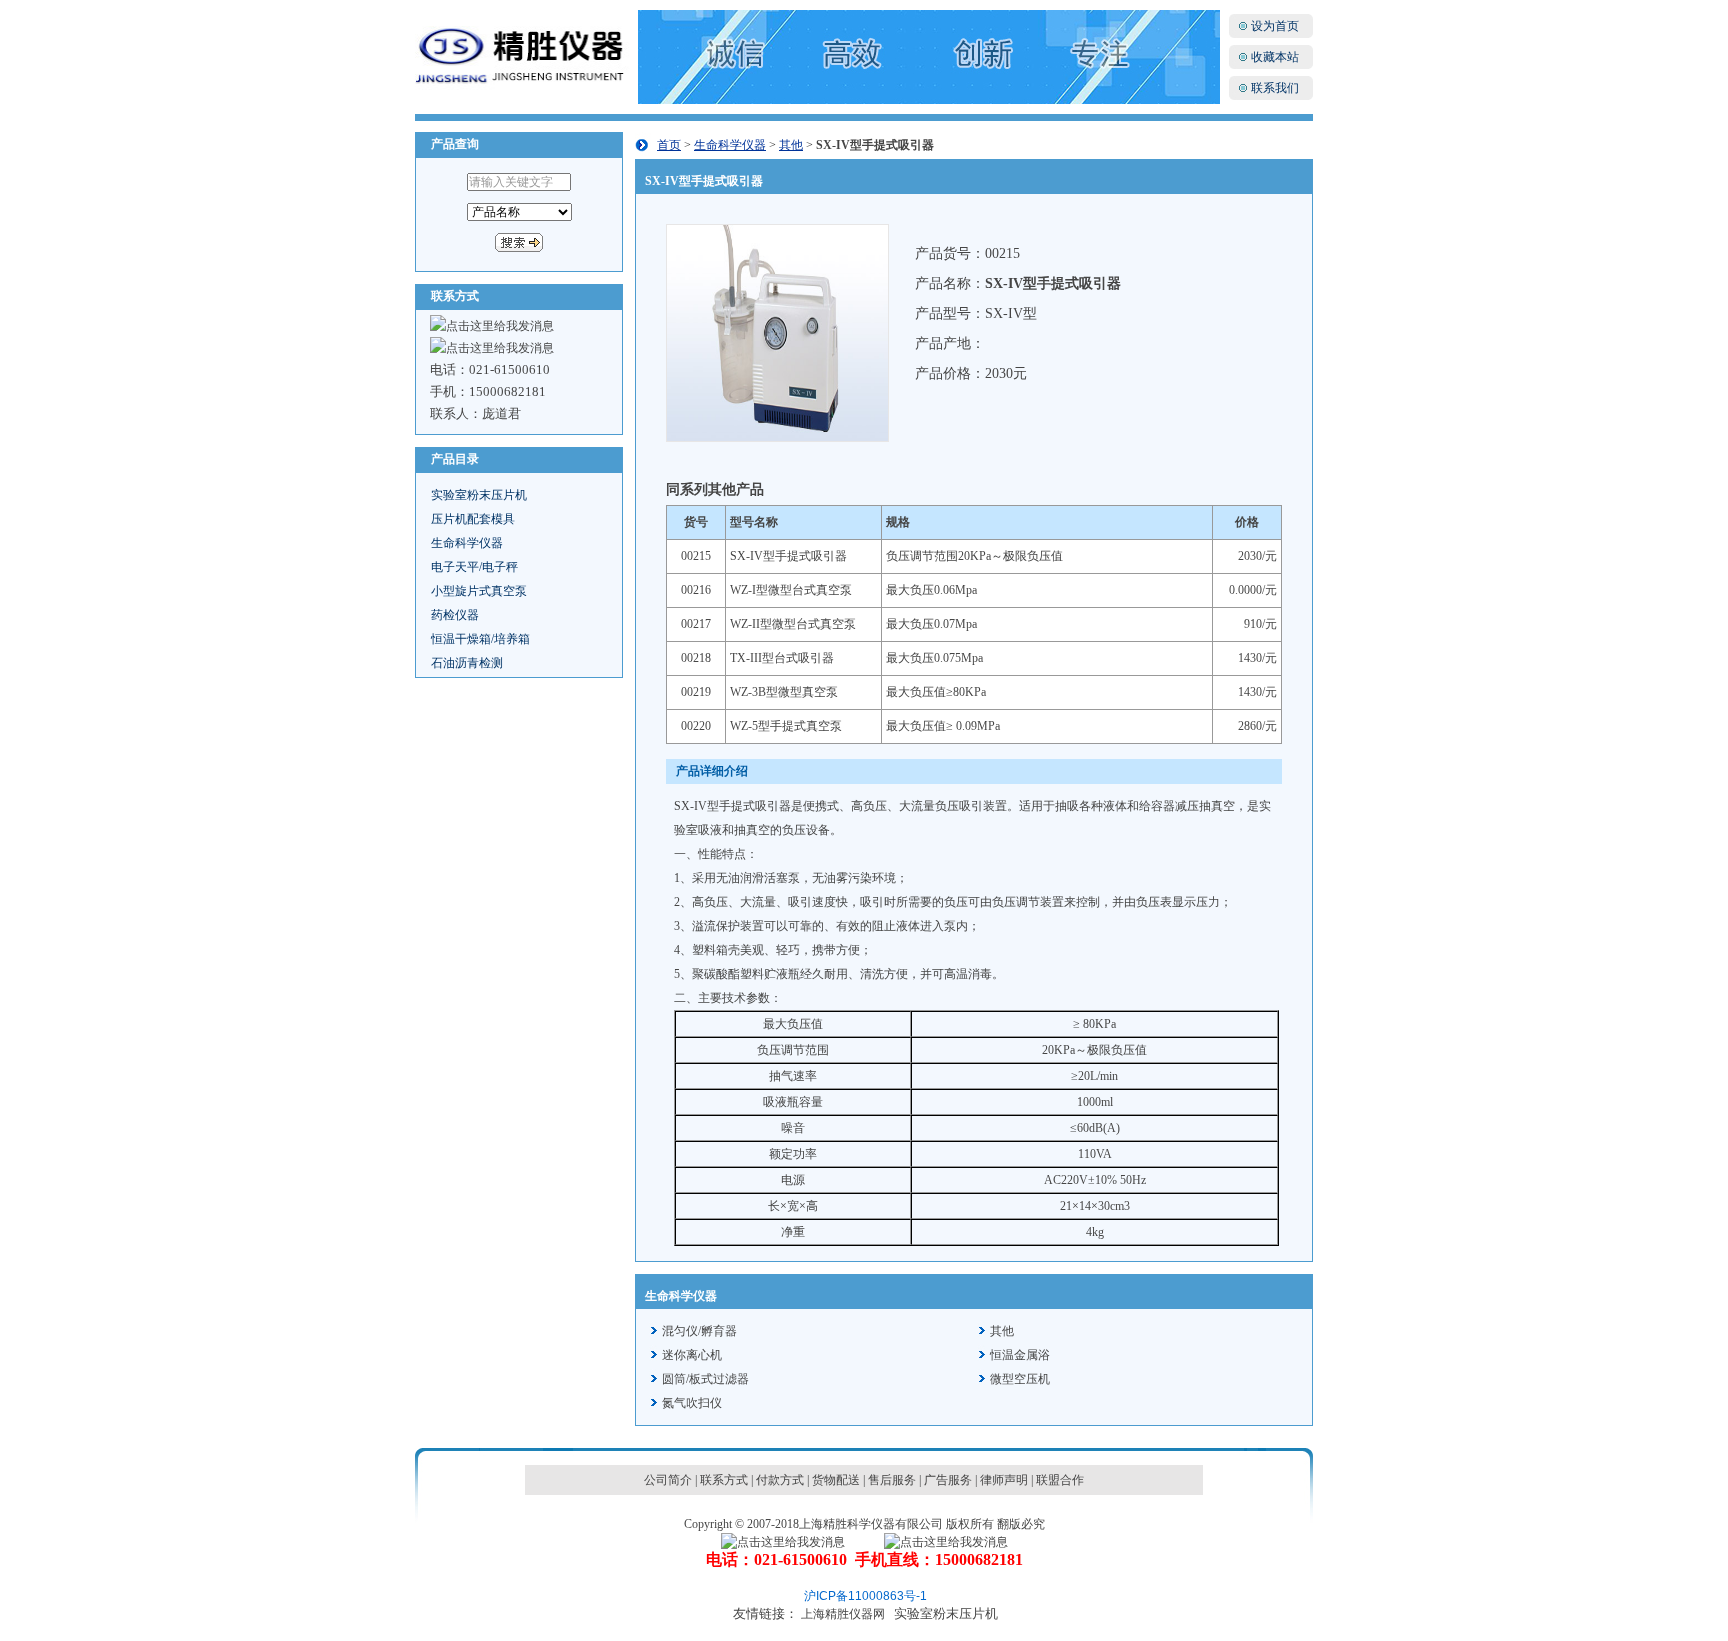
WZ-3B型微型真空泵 (784, 692)
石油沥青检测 (467, 663)
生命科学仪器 (467, 543)
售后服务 (892, 1480)
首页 (669, 145)
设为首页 (1275, 26)
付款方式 (780, 1480)
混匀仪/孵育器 (699, 1331)
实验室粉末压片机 (479, 495)
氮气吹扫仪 (692, 1403)
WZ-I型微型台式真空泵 (791, 590)
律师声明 (1004, 1480)
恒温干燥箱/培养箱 (480, 639)
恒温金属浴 (1020, 1355)
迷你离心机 (692, 1355)
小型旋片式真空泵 (479, 591)
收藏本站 (1275, 57)
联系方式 (724, 1480)
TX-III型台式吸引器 (782, 658)
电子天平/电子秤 (474, 567)
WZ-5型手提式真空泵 (786, 726)
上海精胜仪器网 (843, 1614)
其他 (791, 145)
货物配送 (836, 1480)
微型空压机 (1020, 1379)
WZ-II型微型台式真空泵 (793, 624)
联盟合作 (1060, 1480)
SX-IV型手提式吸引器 (788, 556)
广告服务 (948, 1480)
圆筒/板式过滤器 (705, 1379)
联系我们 (1275, 88)
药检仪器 (455, 615)
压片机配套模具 (473, 519)
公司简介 (668, 1480)
